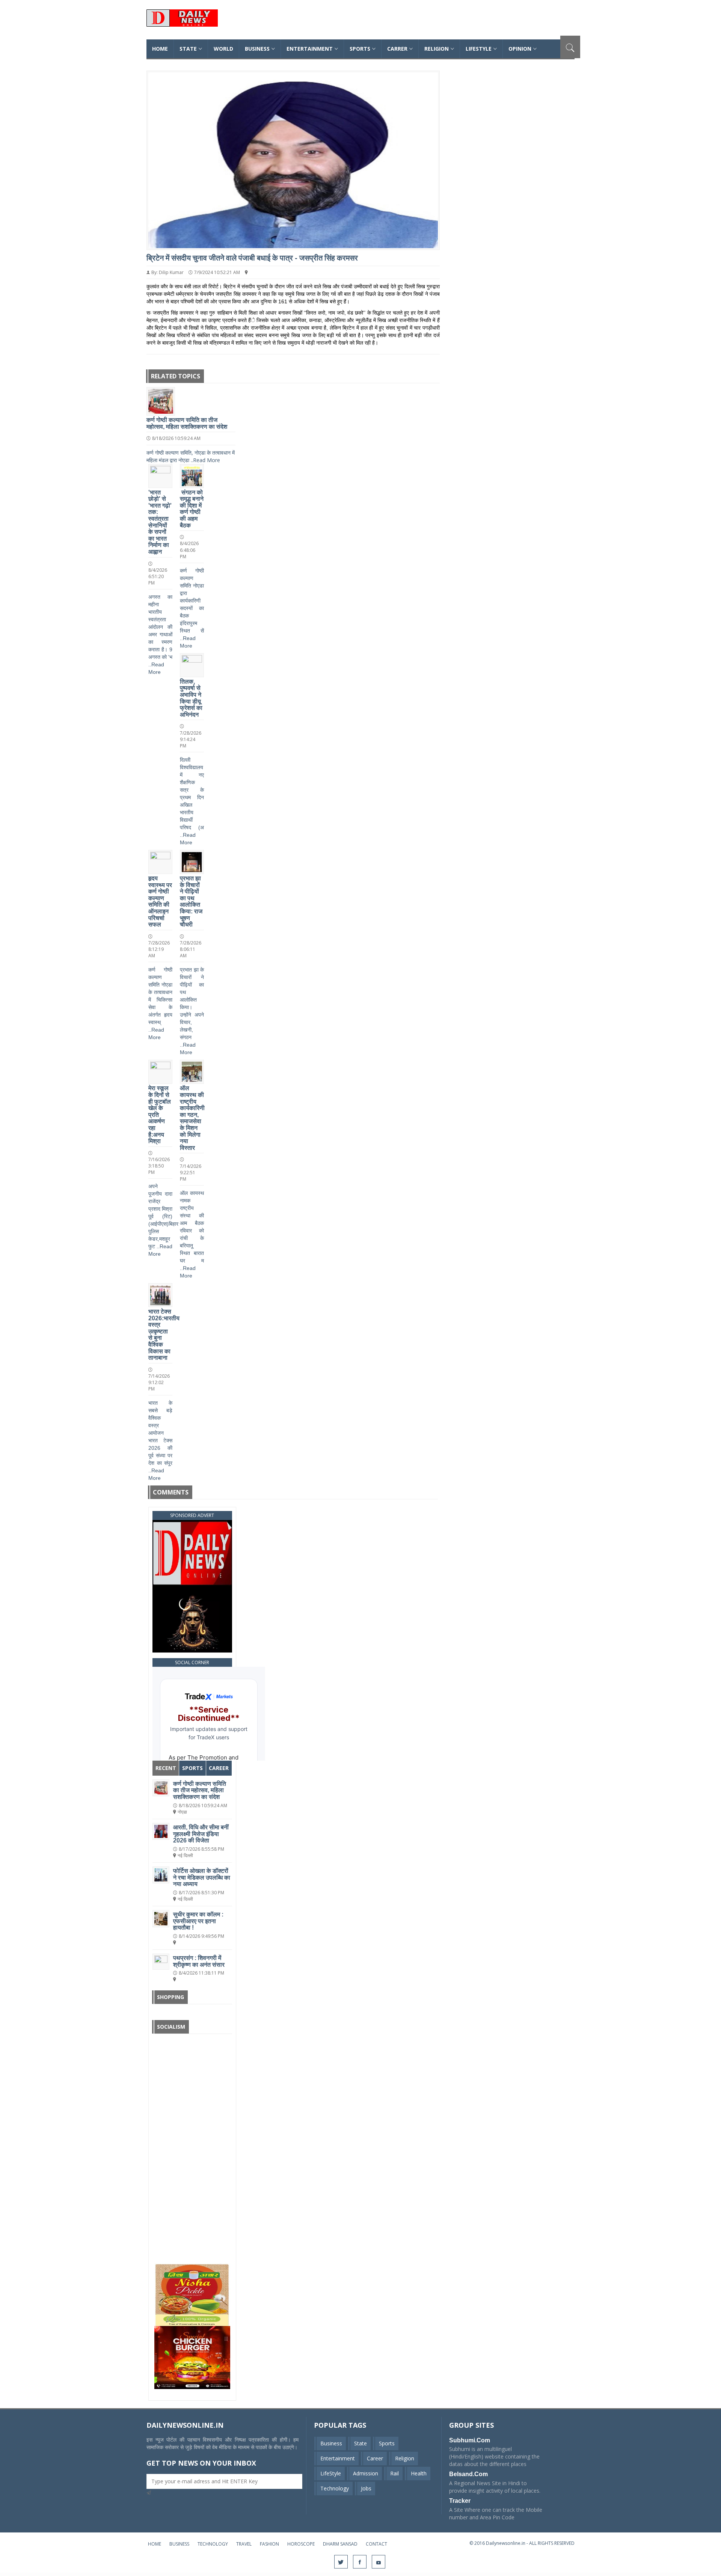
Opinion (520, 49)
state (188, 49)
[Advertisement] (192, 2150)
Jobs (366, 2488)
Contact (376, 2544)
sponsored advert (192, 1515)
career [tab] (219, 1768)
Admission (366, 2473)
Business (257, 49)
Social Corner (192, 1662)
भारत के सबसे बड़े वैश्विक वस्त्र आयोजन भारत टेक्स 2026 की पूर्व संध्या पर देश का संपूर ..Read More (160, 1440)
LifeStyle (331, 2473)
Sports (360, 49)
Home (155, 2544)
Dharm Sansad (340, 2544)
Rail (394, 2473)
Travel (244, 2544)
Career (375, 2458)
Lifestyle (479, 49)
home (160, 49)
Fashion (269, 2544)
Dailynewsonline (212, 24)
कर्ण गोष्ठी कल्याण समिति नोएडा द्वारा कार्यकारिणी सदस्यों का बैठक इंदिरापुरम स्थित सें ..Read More (192, 608)
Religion (437, 49)
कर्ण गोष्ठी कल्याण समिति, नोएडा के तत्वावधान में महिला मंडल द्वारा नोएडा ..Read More (191, 456)
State (360, 2443)
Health (419, 2473)
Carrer (397, 49)
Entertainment (310, 49)
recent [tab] (166, 1768)
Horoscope (301, 2544)
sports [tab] (192, 1768)
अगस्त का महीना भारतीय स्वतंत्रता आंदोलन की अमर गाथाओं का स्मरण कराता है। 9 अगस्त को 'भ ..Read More (160, 634)
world (223, 49)
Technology (335, 2488)
